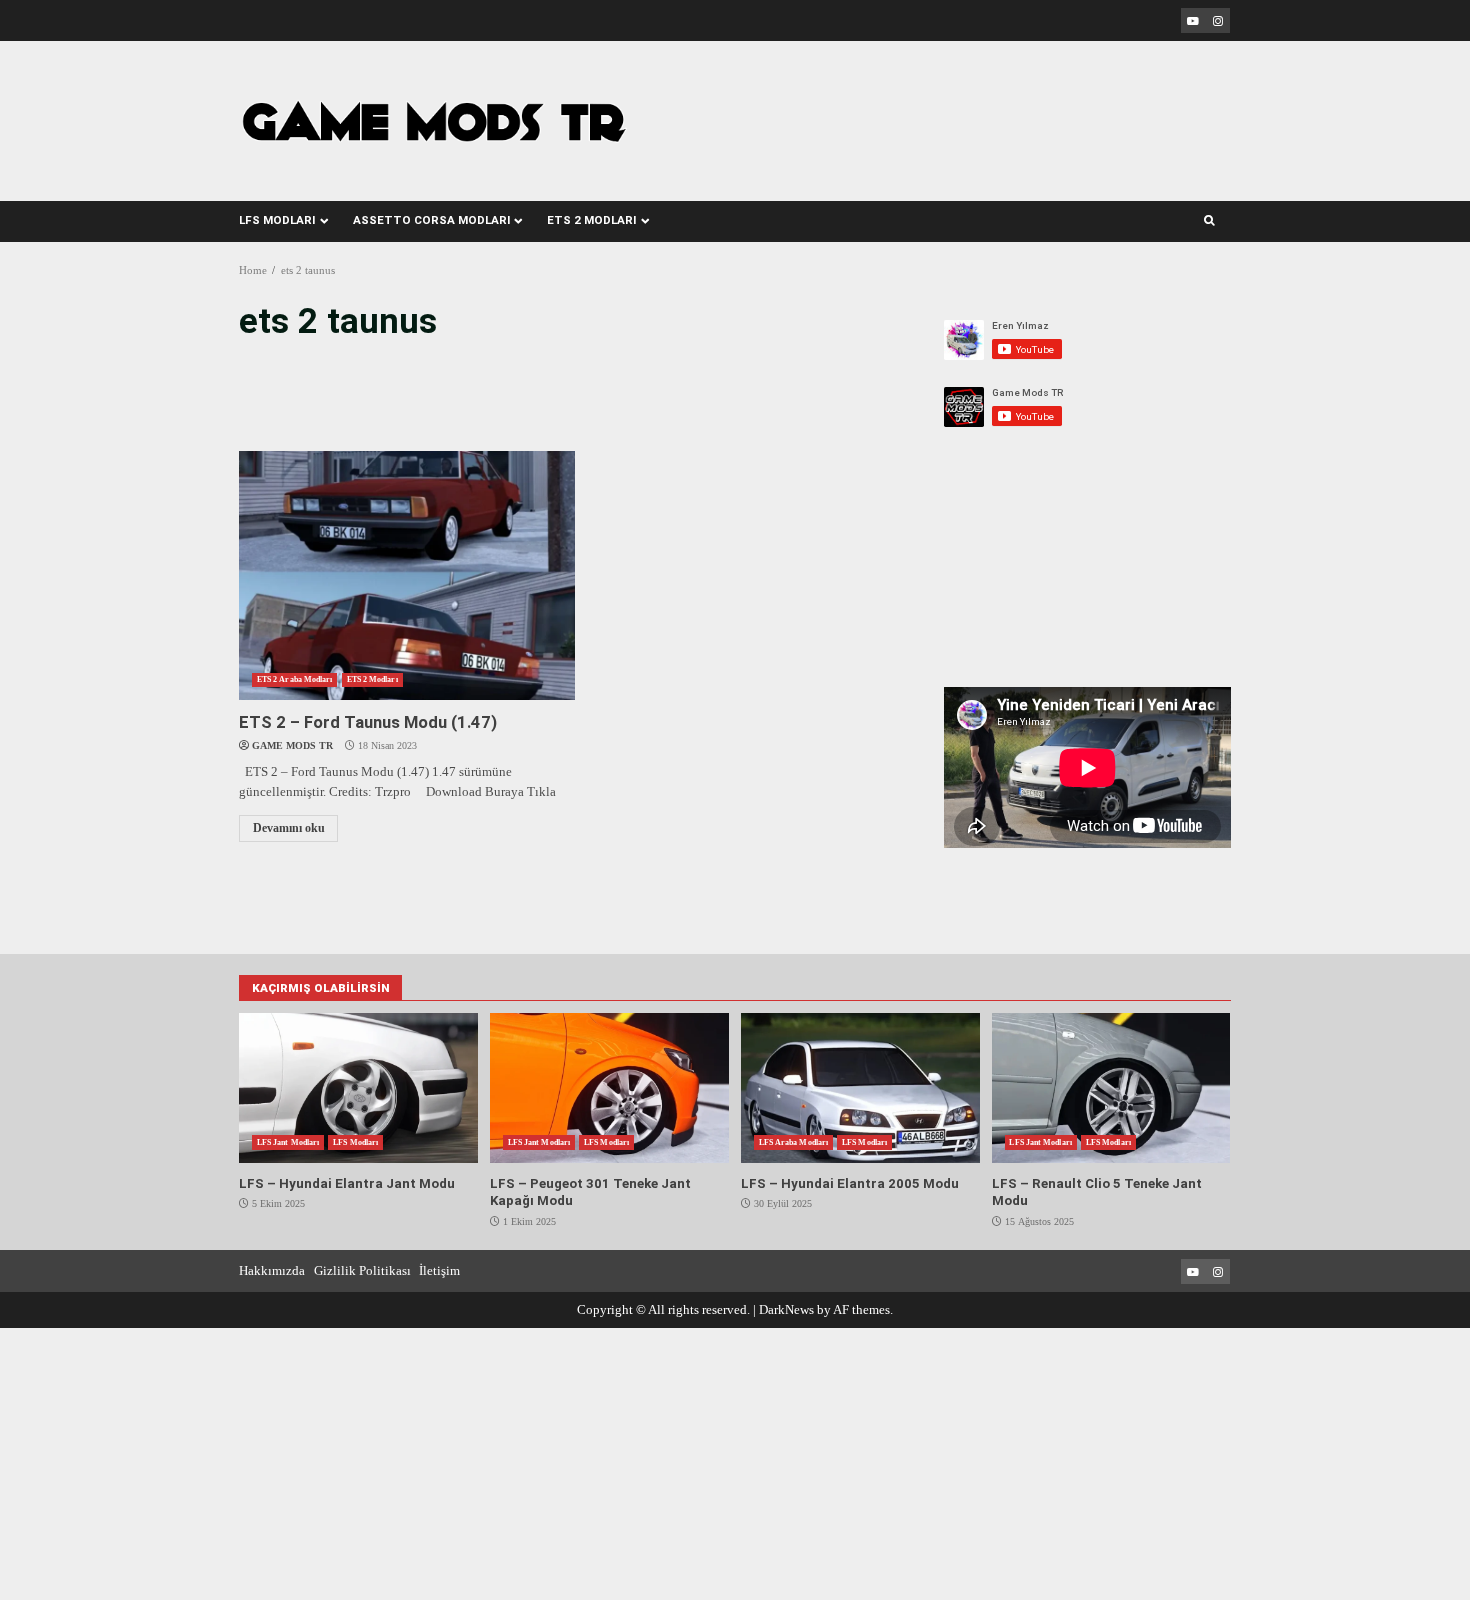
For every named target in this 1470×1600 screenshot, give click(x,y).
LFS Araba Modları (793, 1142)
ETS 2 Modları (372, 679)
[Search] (1209, 221)
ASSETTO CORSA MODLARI (431, 220)
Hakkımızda (272, 1270)
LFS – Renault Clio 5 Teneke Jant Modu (1111, 1087)
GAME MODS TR (292, 745)
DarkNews (786, 1309)
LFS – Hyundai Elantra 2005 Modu (860, 1087)
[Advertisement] (946, 108)
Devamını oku (289, 828)
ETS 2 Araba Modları (295, 679)
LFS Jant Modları (288, 1142)
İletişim (439, 1270)
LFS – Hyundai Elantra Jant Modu (358, 1087)
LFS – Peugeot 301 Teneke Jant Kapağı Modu (609, 1087)
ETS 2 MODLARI (591, 220)
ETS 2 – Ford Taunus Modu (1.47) (406, 575)
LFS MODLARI (277, 220)
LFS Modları (355, 1142)
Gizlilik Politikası (362, 1270)
